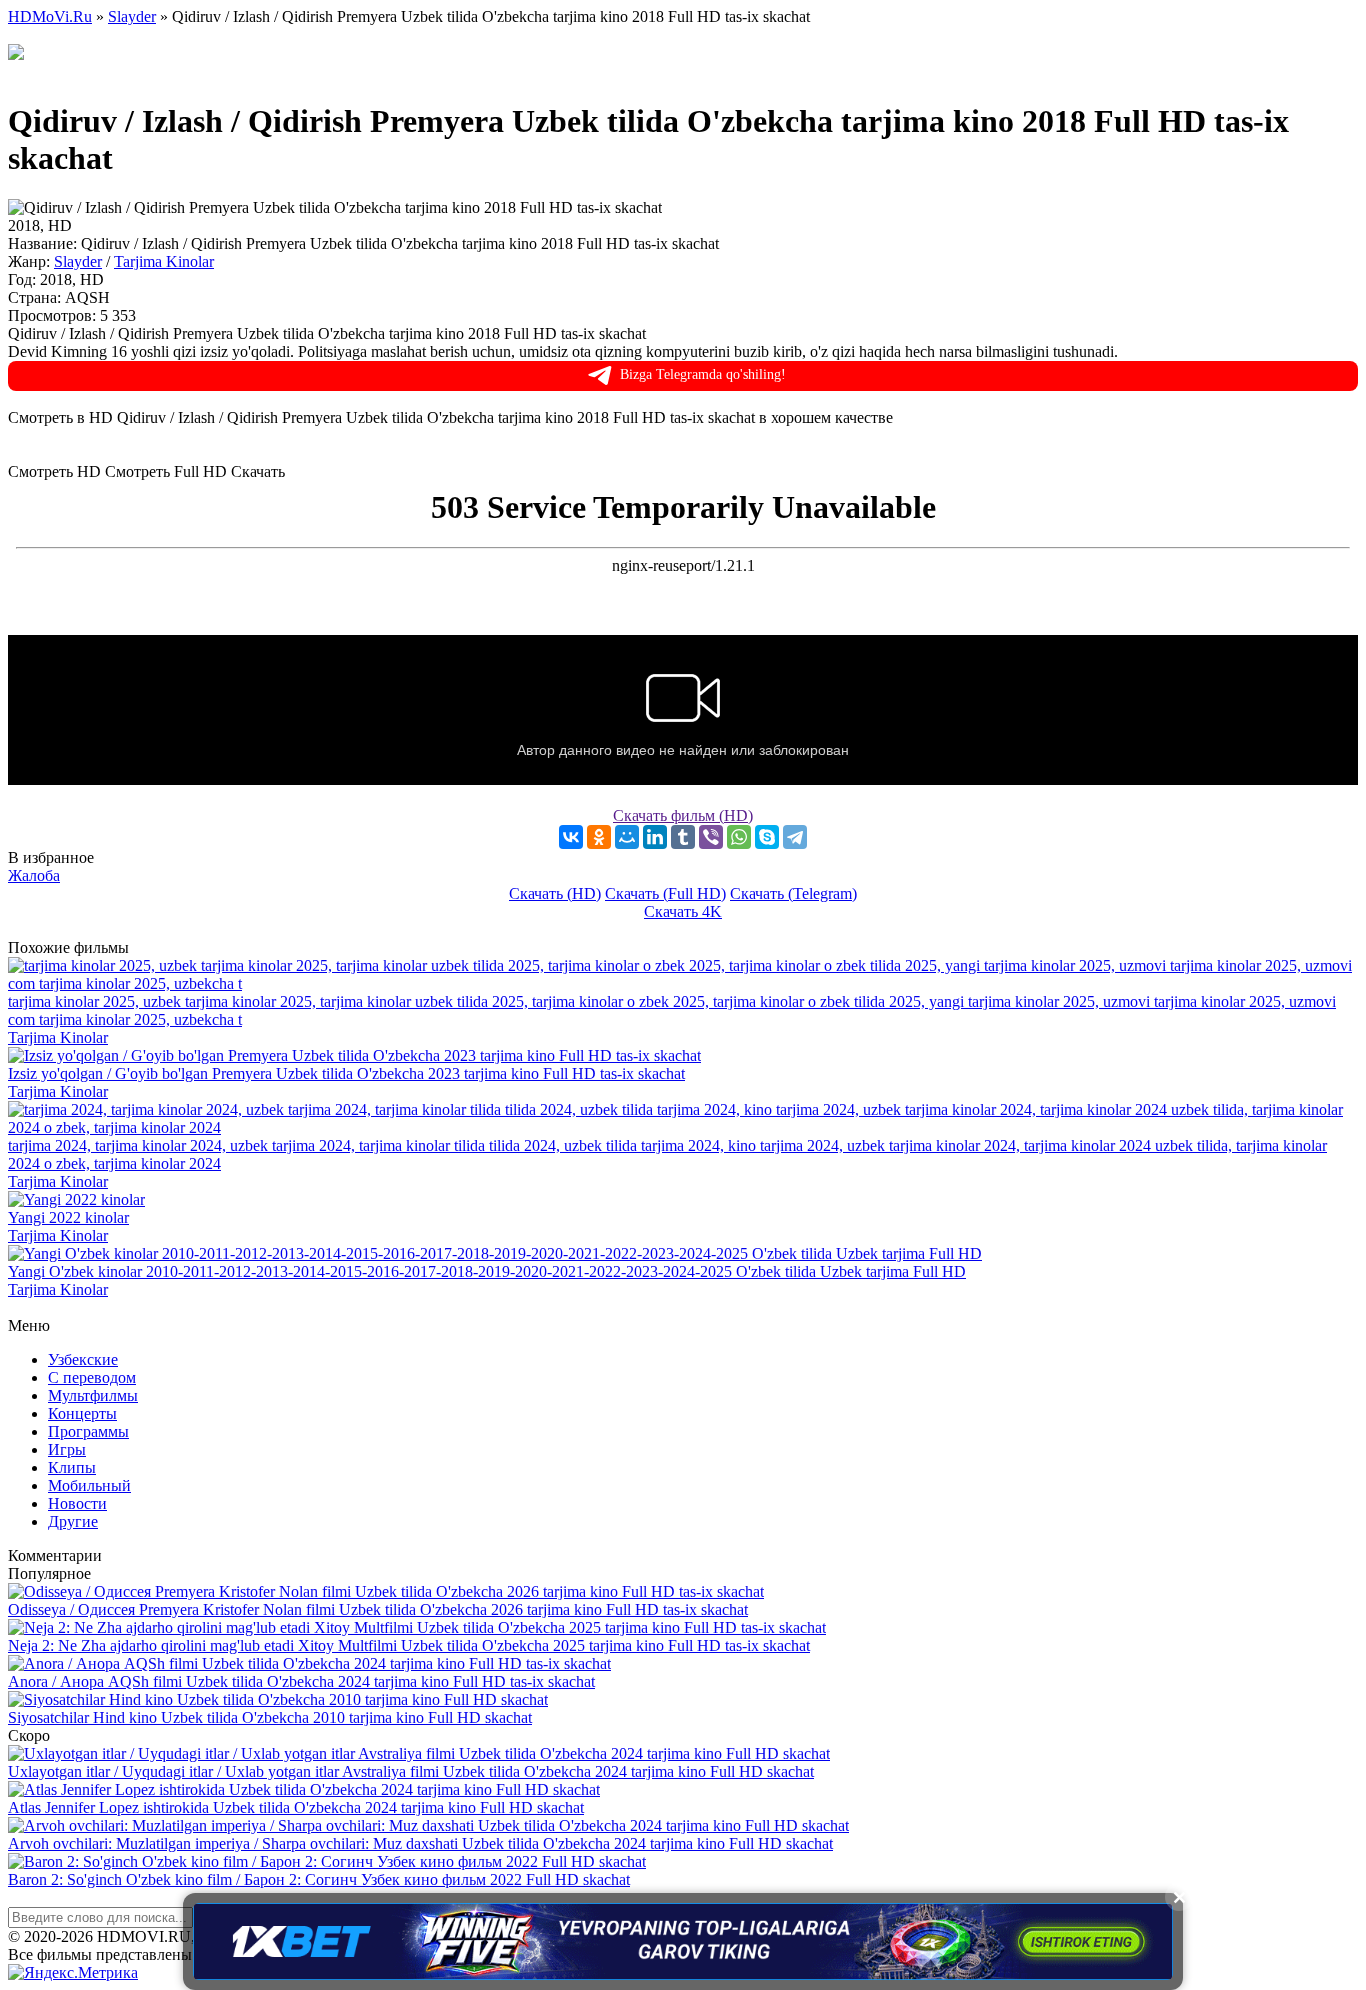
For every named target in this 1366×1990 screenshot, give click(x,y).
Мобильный (89, 1485)
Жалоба (34, 875)
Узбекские (83, 1359)
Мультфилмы (93, 1395)
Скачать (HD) (555, 893)
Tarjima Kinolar (164, 261)
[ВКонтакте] (571, 837)
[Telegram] (795, 837)
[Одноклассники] (599, 837)
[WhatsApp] (739, 837)
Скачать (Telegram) (793, 893)
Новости (77, 1503)
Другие (73, 1521)
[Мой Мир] (627, 837)
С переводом (92, 1377)
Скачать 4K (683, 911)
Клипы (72, 1467)
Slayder (78, 261)
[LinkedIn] (655, 837)
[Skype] (767, 837)
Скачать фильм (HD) (683, 815)
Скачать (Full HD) (665, 893)
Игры (67, 1449)
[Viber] (711, 837)
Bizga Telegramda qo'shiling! (703, 374)
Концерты (82, 1413)
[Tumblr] (683, 837)
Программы (88, 1431)
